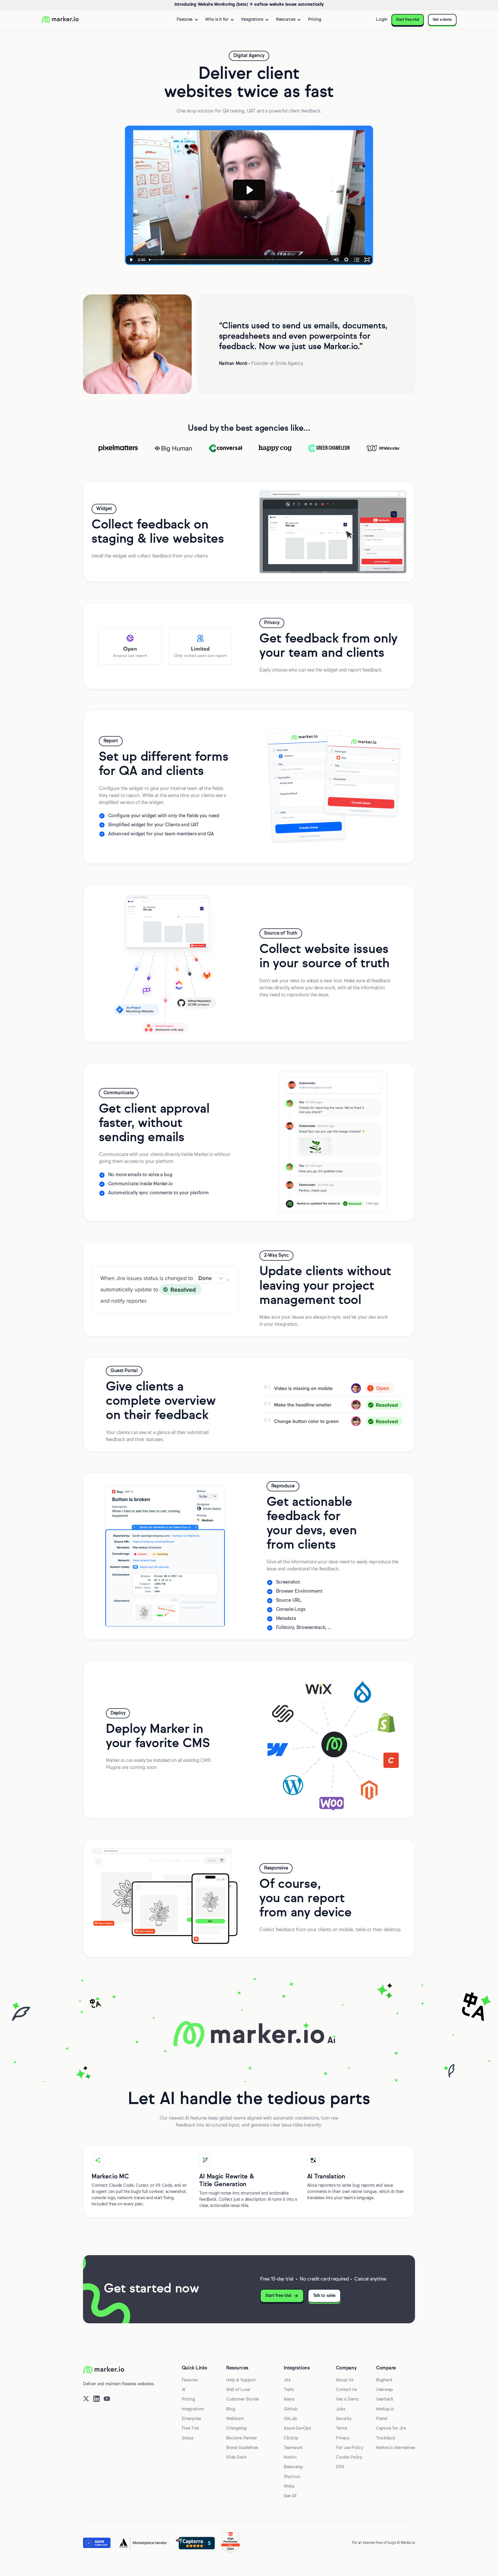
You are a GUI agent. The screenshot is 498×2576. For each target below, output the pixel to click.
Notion (290, 2458)
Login (382, 20)
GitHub (290, 2409)
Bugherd (384, 2380)
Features (190, 2380)
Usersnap (385, 2390)
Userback (385, 2399)
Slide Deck (236, 2458)
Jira (287, 2380)
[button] (187, 20)
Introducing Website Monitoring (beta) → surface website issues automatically (249, 5)
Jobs (340, 2409)
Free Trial (190, 2429)
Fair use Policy (349, 2448)
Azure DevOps (297, 2429)
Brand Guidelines (242, 2448)
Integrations (193, 2409)
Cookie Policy (349, 2458)
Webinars (235, 2419)
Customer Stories (243, 2399)
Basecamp (293, 2467)
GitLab (290, 2419)
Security (344, 2419)
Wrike (289, 2487)
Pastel (382, 2419)
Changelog (236, 2429)
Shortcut (292, 2477)
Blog (231, 2409)
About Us (344, 2380)
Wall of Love (238, 2390)
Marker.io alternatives (396, 2448)
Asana (289, 2399)
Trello (289, 2390)
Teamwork (293, 2448)
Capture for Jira (391, 2429)
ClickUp (291, 2438)
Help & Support (241, 2380)
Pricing (315, 20)
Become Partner (241, 2438)
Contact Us (346, 2390)
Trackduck (386, 2438)
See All (290, 2496)
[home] (60, 20)
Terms (341, 2429)
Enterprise (191, 2419)
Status (188, 2438)
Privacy (343, 2438)
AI (184, 2390)
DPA (340, 2467)
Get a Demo (347, 2399)
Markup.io (385, 2409)
